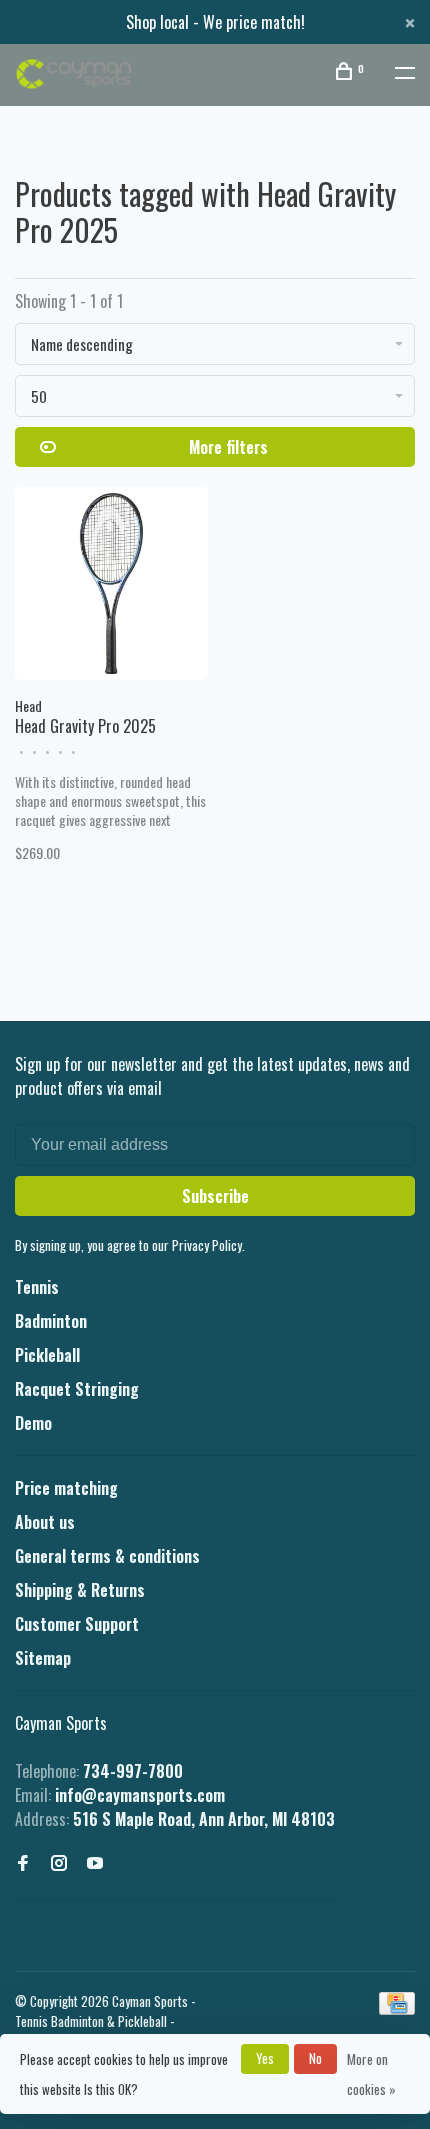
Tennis (37, 1287)
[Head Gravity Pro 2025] (111, 586)
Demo (33, 1423)
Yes (265, 2058)
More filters (228, 447)
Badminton (51, 1321)
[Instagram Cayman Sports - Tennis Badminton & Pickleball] (59, 1863)
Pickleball (47, 1355)
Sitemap (43, 1658)
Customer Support (77, 1624)
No (315, 2058)
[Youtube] (95, 1863)
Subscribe (215, 1196)
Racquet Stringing (77, 1389)
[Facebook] (23, 1863)
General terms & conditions (107, 1556)
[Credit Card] (397, 2008)
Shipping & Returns (80, 1590)
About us (45, 1522)
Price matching (66, 1488)
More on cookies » (371, 2074)
